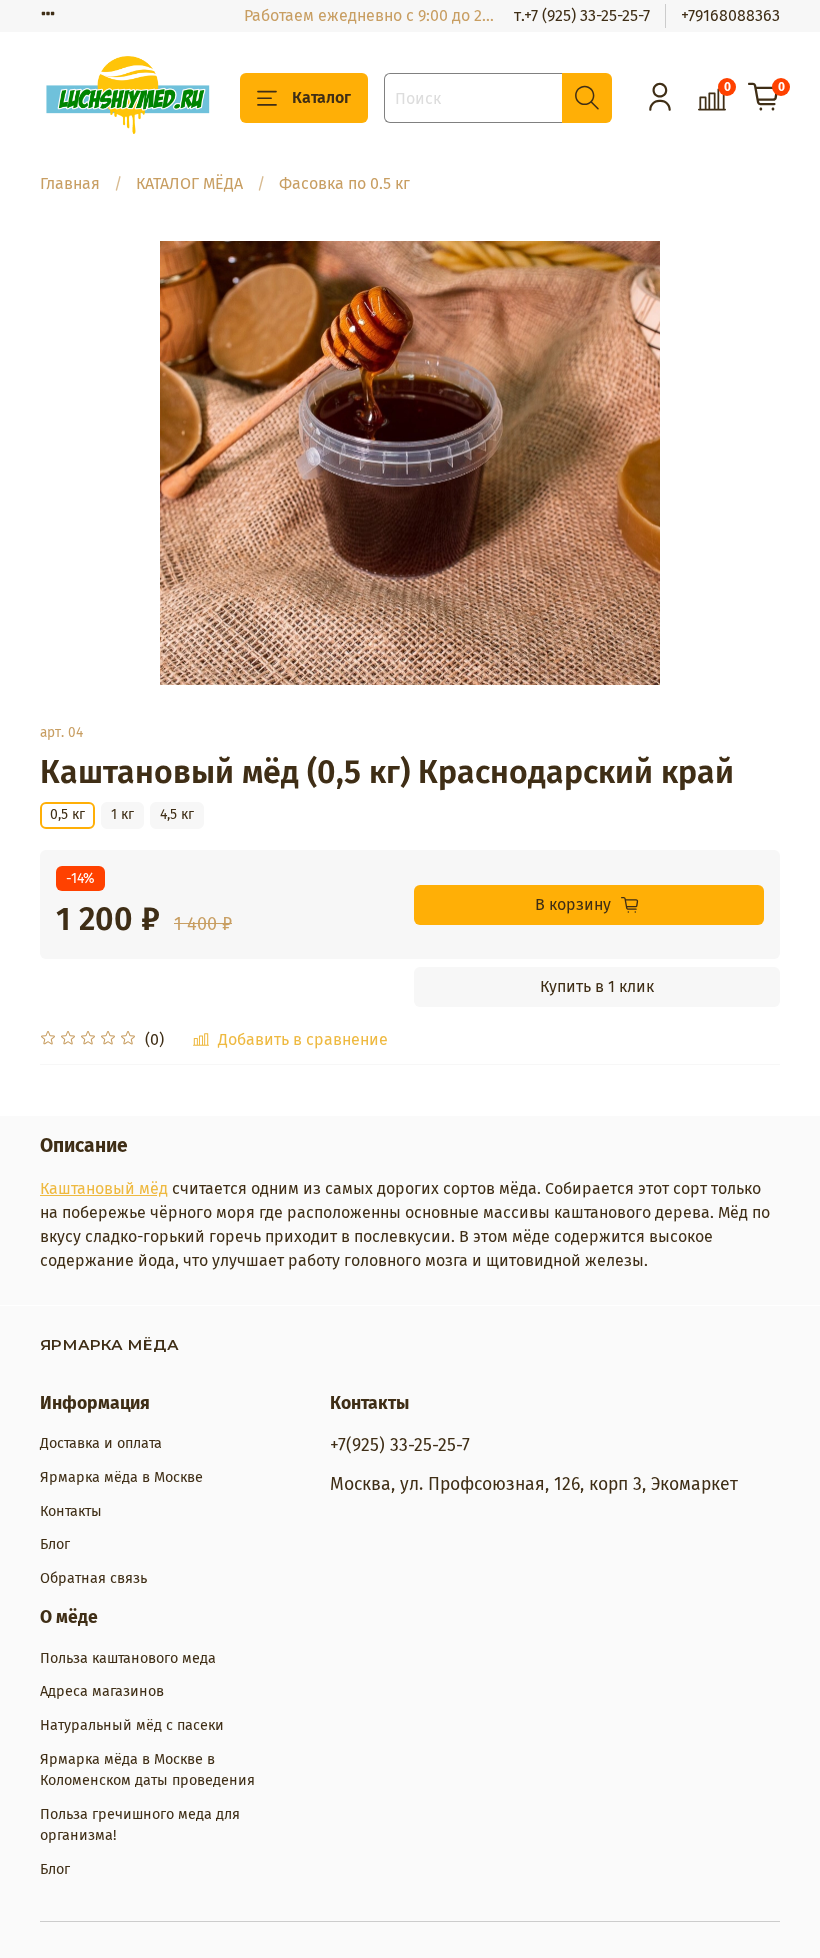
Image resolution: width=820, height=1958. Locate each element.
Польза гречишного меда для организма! (140, 1825)
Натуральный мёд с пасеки (132, 1725)
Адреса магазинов (102, 1691)
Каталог (321, 97)
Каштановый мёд (104, 1188)
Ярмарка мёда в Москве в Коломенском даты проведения (147, 1770)
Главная (70, 183)
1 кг (122, 814)
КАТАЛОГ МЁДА (189, 183)
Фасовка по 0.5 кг (344, 183)
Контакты (71, 1511)
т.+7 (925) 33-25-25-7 (582, 15)
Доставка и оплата (101, 1443)
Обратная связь (93, 1578)
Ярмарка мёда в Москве (121, 1477)
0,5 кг (67, 814)
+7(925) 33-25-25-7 (400, 1445)
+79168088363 (730, 15)
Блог (55, 1544)
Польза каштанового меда (128, 1658)
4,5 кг (177, 814)
